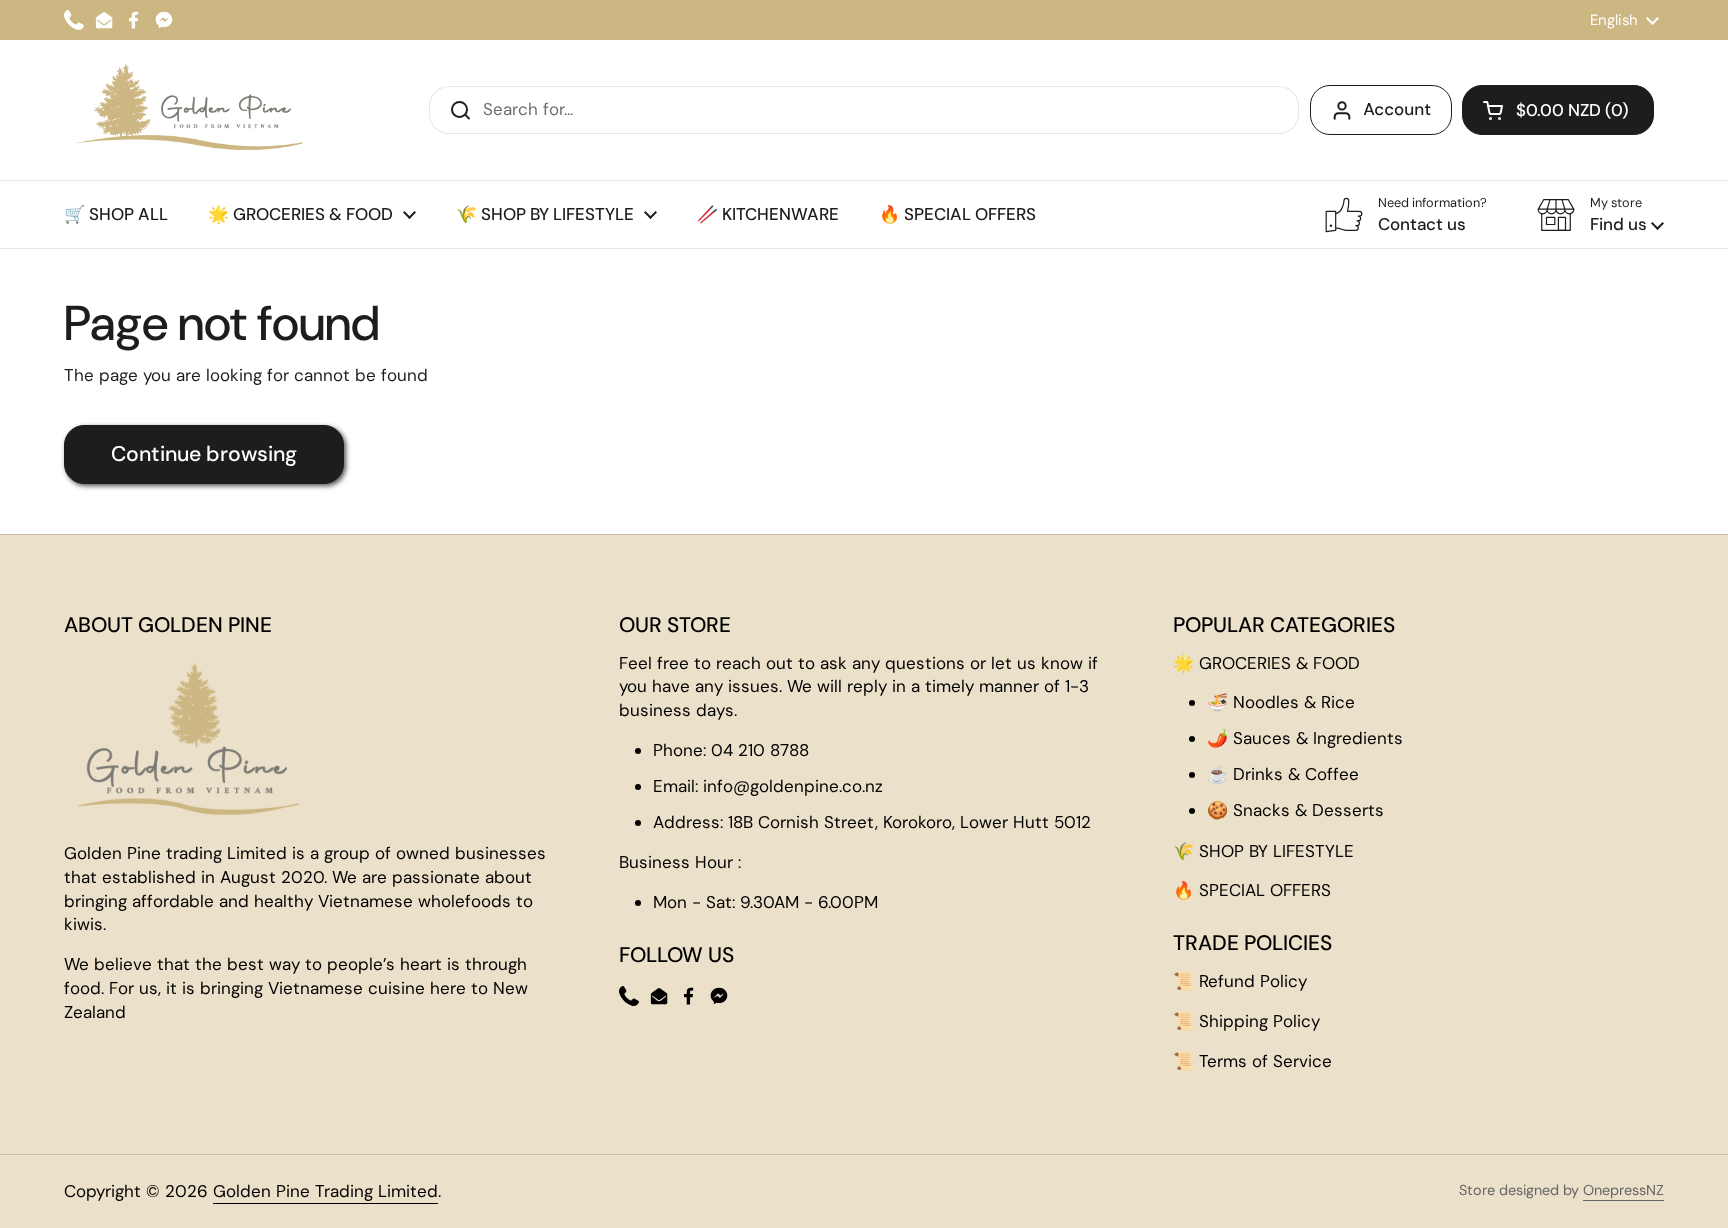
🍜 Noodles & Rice (1281, 702)
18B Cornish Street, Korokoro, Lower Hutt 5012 (909, 822)
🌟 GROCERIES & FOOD (1266, 663)
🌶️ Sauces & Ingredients (1305, 738)
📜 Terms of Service (1252, 1061)
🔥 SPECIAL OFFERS (1252, 890)
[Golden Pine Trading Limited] (186, 110)
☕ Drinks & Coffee (1283, 774)
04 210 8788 (760, 750)
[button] (1558, 110)
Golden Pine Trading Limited (325, 1191)
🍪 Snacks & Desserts (1295, 810)
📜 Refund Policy (1240, 981)
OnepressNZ (1623, 1190)
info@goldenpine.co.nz (793, 786)
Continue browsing (204, 454)
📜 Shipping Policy (1246, 1021)
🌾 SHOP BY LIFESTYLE (1263, 851)
